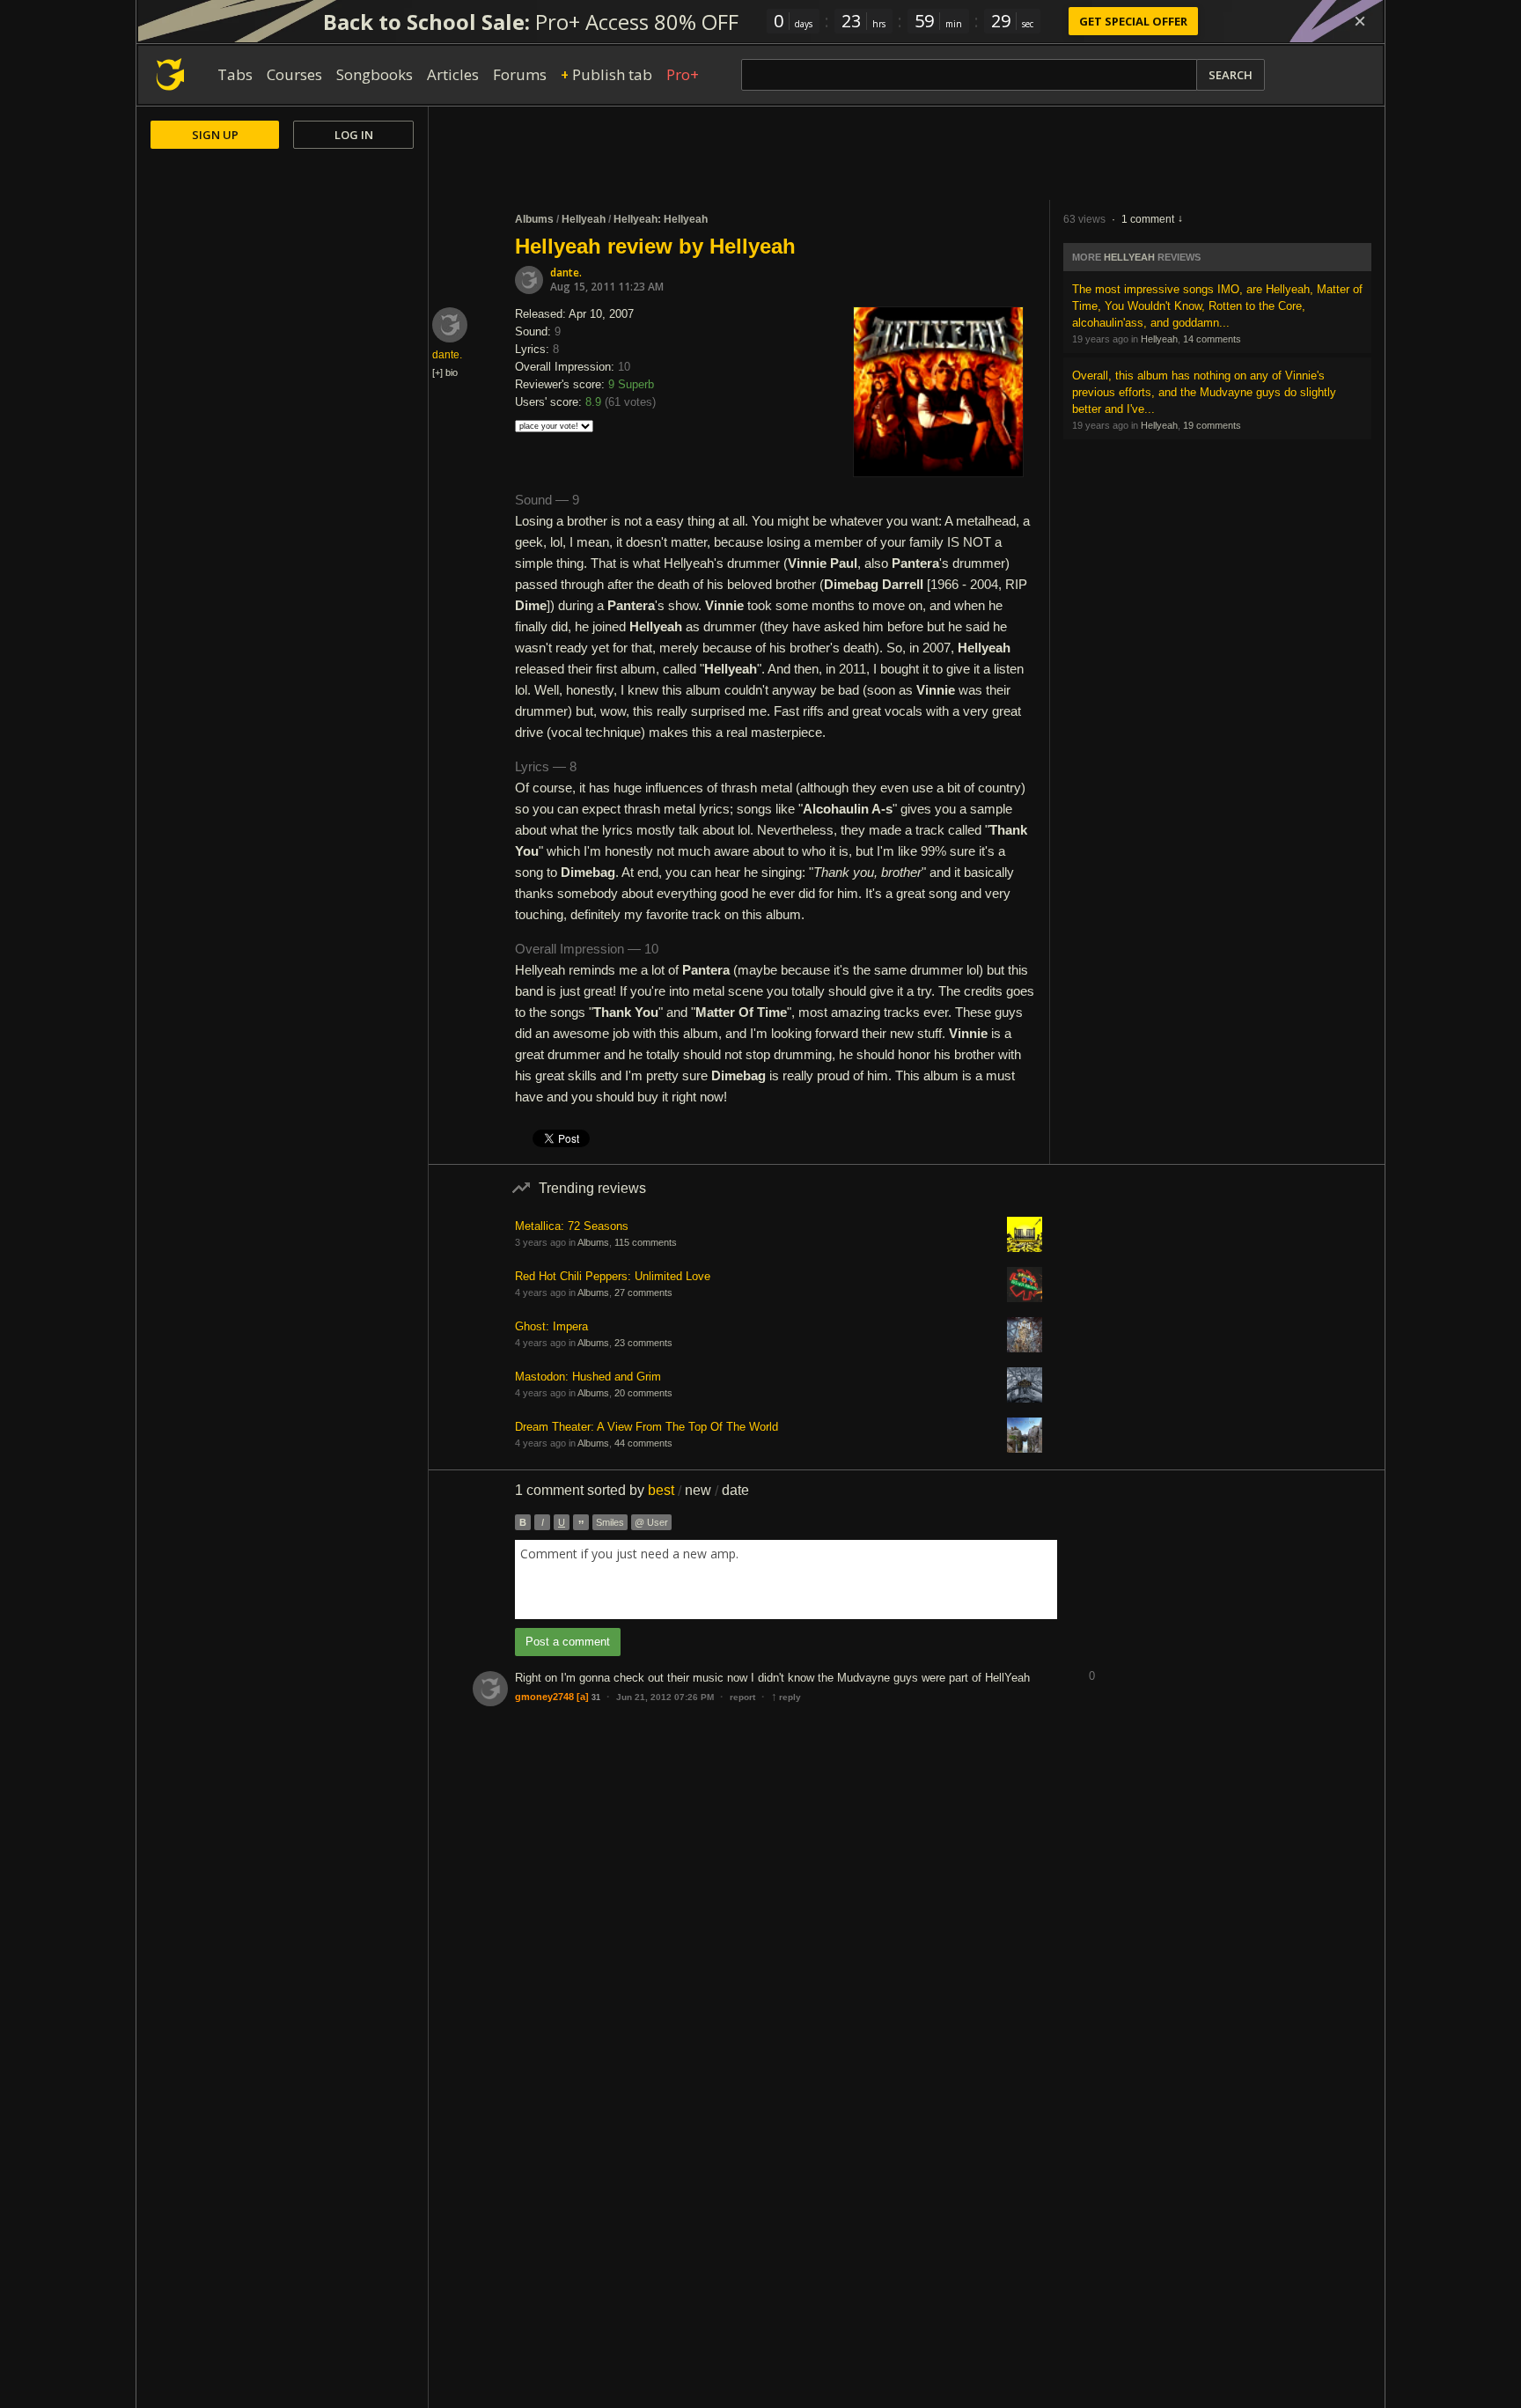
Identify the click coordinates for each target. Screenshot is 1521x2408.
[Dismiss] (1360, 21)
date (735, 1490)
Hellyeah (584, 219)
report (742, 1697)
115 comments (646, 1242)
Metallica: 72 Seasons (572, 1226)
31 (596, 1697)
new (698, 1490)
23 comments (643, 1343)
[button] (1091, 1663)
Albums (534, 219)
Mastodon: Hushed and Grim (588, 1377)
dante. (566, 272)
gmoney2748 (544, 1697)
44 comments (643, 1443)
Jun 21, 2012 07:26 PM (665, 1697)
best (661, 1490)
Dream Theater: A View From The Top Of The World (647, 1427)
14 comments (1212, 339)
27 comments (643, 1292)
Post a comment (568, 1642)
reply (786, 1697)
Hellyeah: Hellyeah (661, 219)
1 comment (1148, 219)
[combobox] (786, 1580)
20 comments (643, 1393)
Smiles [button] (610, 1522)
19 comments (1212, 425)
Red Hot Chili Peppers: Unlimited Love (613, 1276)
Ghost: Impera (551, 1326)
